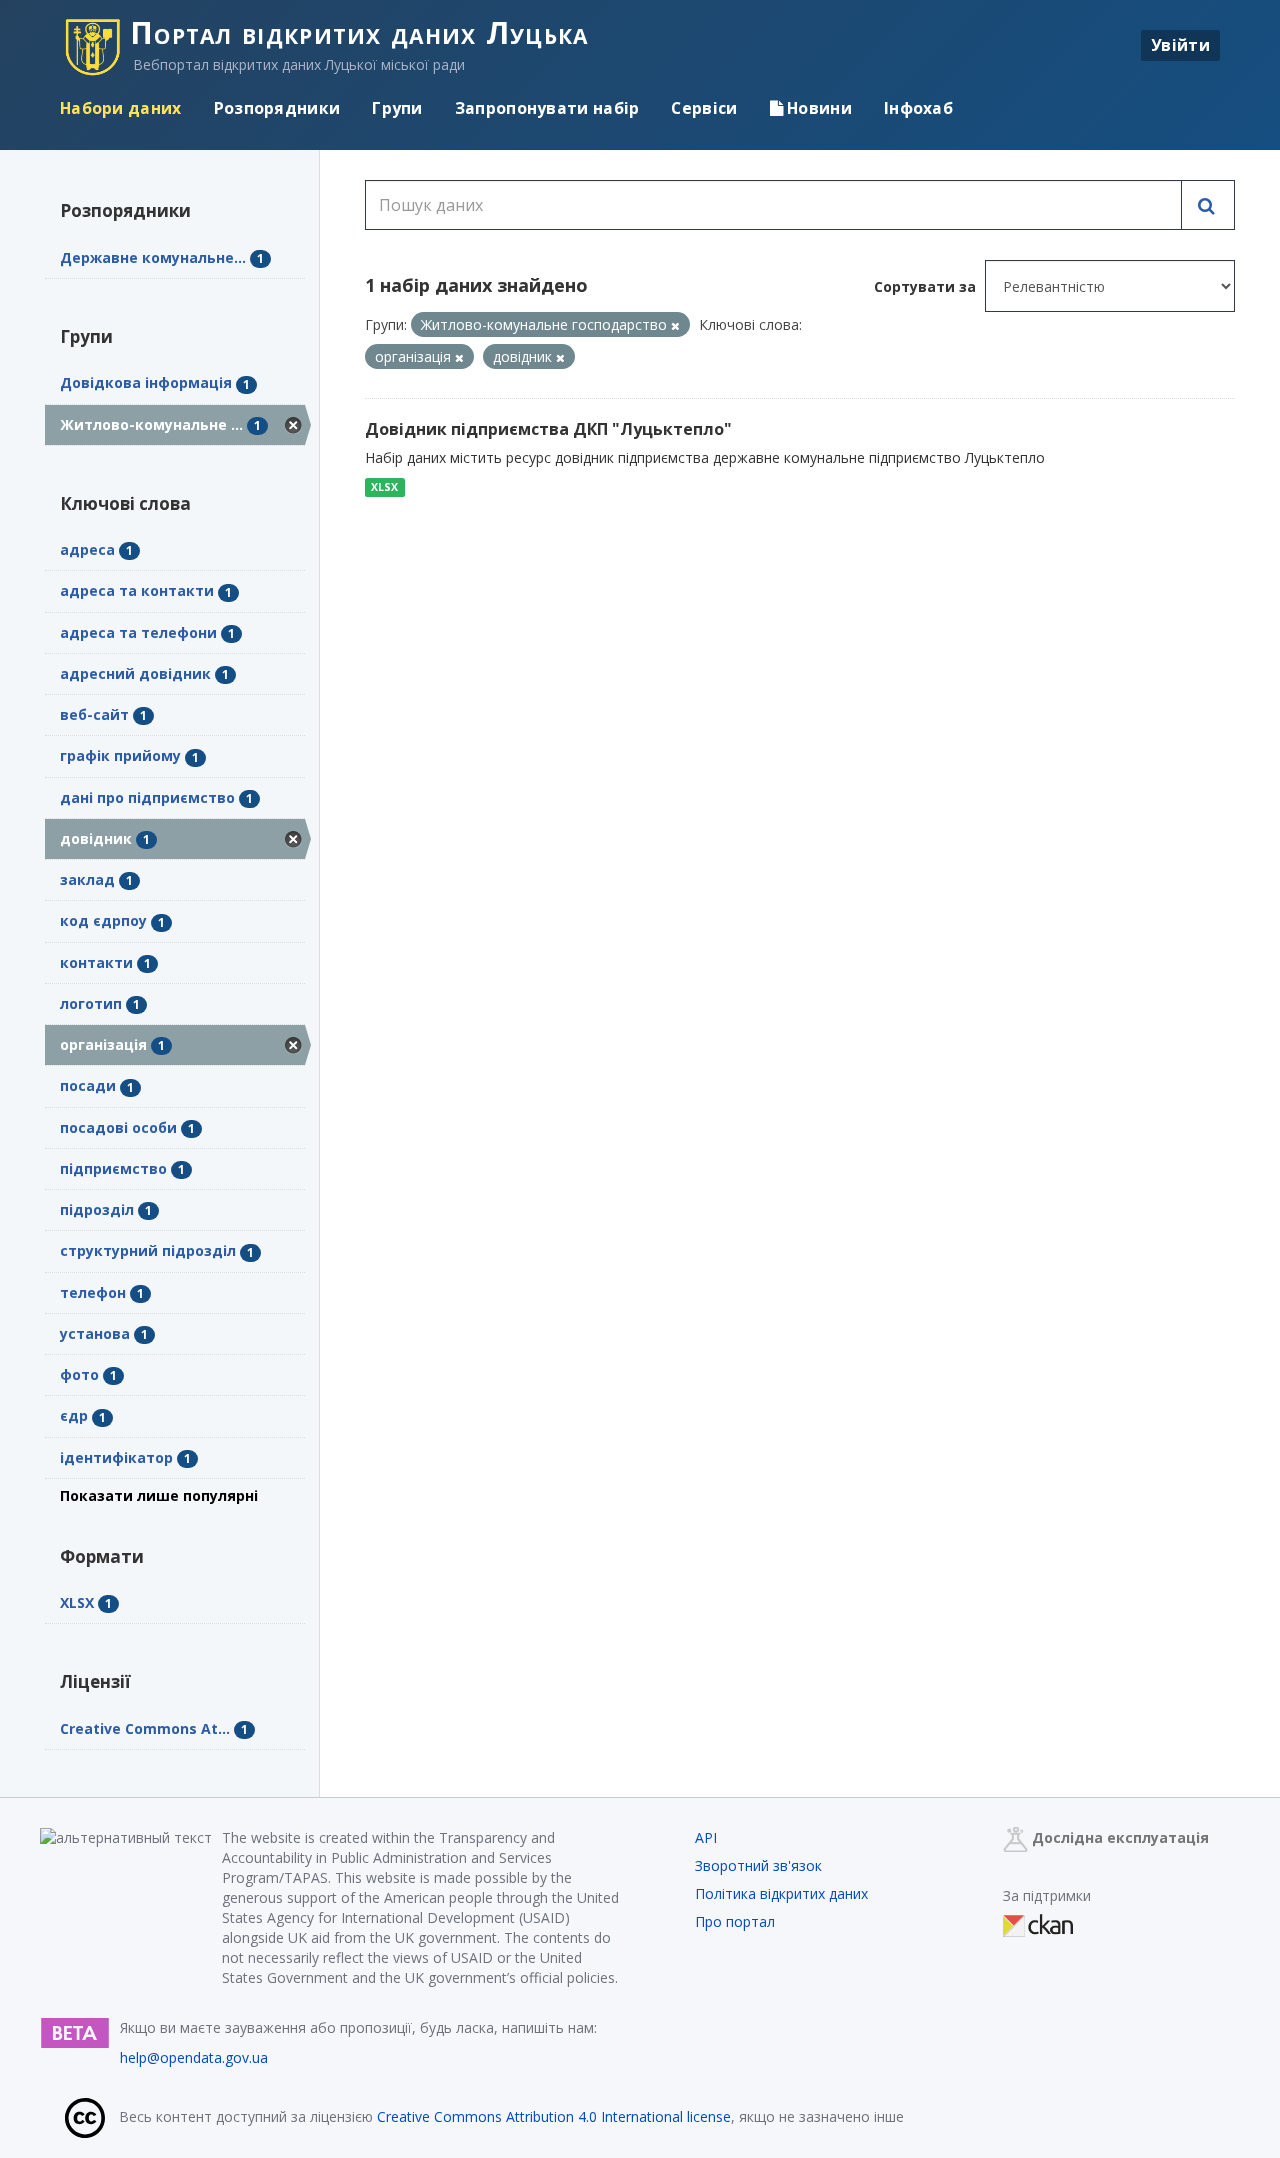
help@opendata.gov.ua (194, 2057)
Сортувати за (925, 286)
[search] (1208, 205)
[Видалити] (675, 325)
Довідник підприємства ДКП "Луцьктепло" (548, 429)
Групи (397, 108)
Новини (817, 108)
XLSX (384, 487)
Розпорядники (277, 108)
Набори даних (121, 108)
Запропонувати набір (547, 108)
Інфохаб (918, 108)
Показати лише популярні (159, 1495)
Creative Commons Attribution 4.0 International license (554, 2116)
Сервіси (704, 108)
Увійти (1180, 45)
